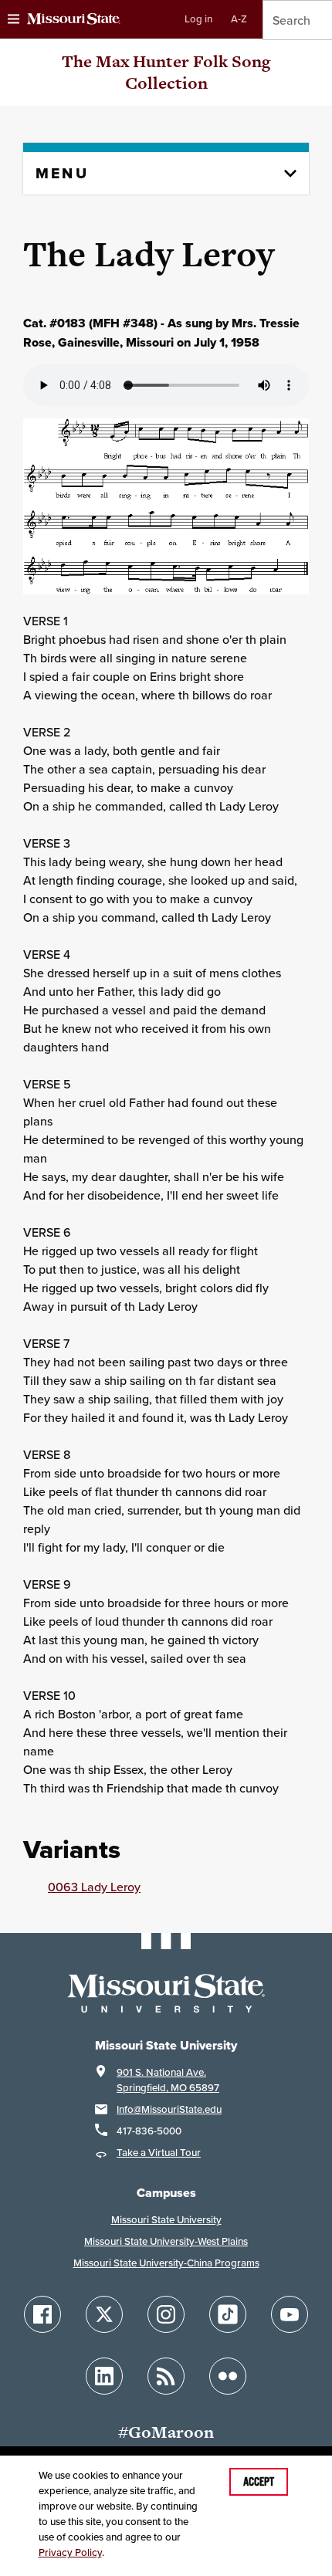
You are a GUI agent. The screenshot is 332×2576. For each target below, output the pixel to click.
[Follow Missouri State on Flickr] (228, 2376)
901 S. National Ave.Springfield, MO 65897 (168, 2080)
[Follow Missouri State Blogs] (166, 2376)
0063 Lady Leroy (94, 1887)
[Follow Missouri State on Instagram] (166, 2314)
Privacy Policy (70, 2552)
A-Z (239, 19)
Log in (198, 19)
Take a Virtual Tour (159, 2153)
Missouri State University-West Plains (166, 2241)
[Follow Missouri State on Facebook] (42, 2314)
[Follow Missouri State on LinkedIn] (104, 2376)
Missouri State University (166, 2220)
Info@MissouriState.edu (169, 2109)
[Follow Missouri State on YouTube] (290, 2314)
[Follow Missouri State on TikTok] (228, 2314)
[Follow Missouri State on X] (104, 2314)
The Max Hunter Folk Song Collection (166, 72)
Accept (259, 2482)
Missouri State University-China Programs (166, 2263)
